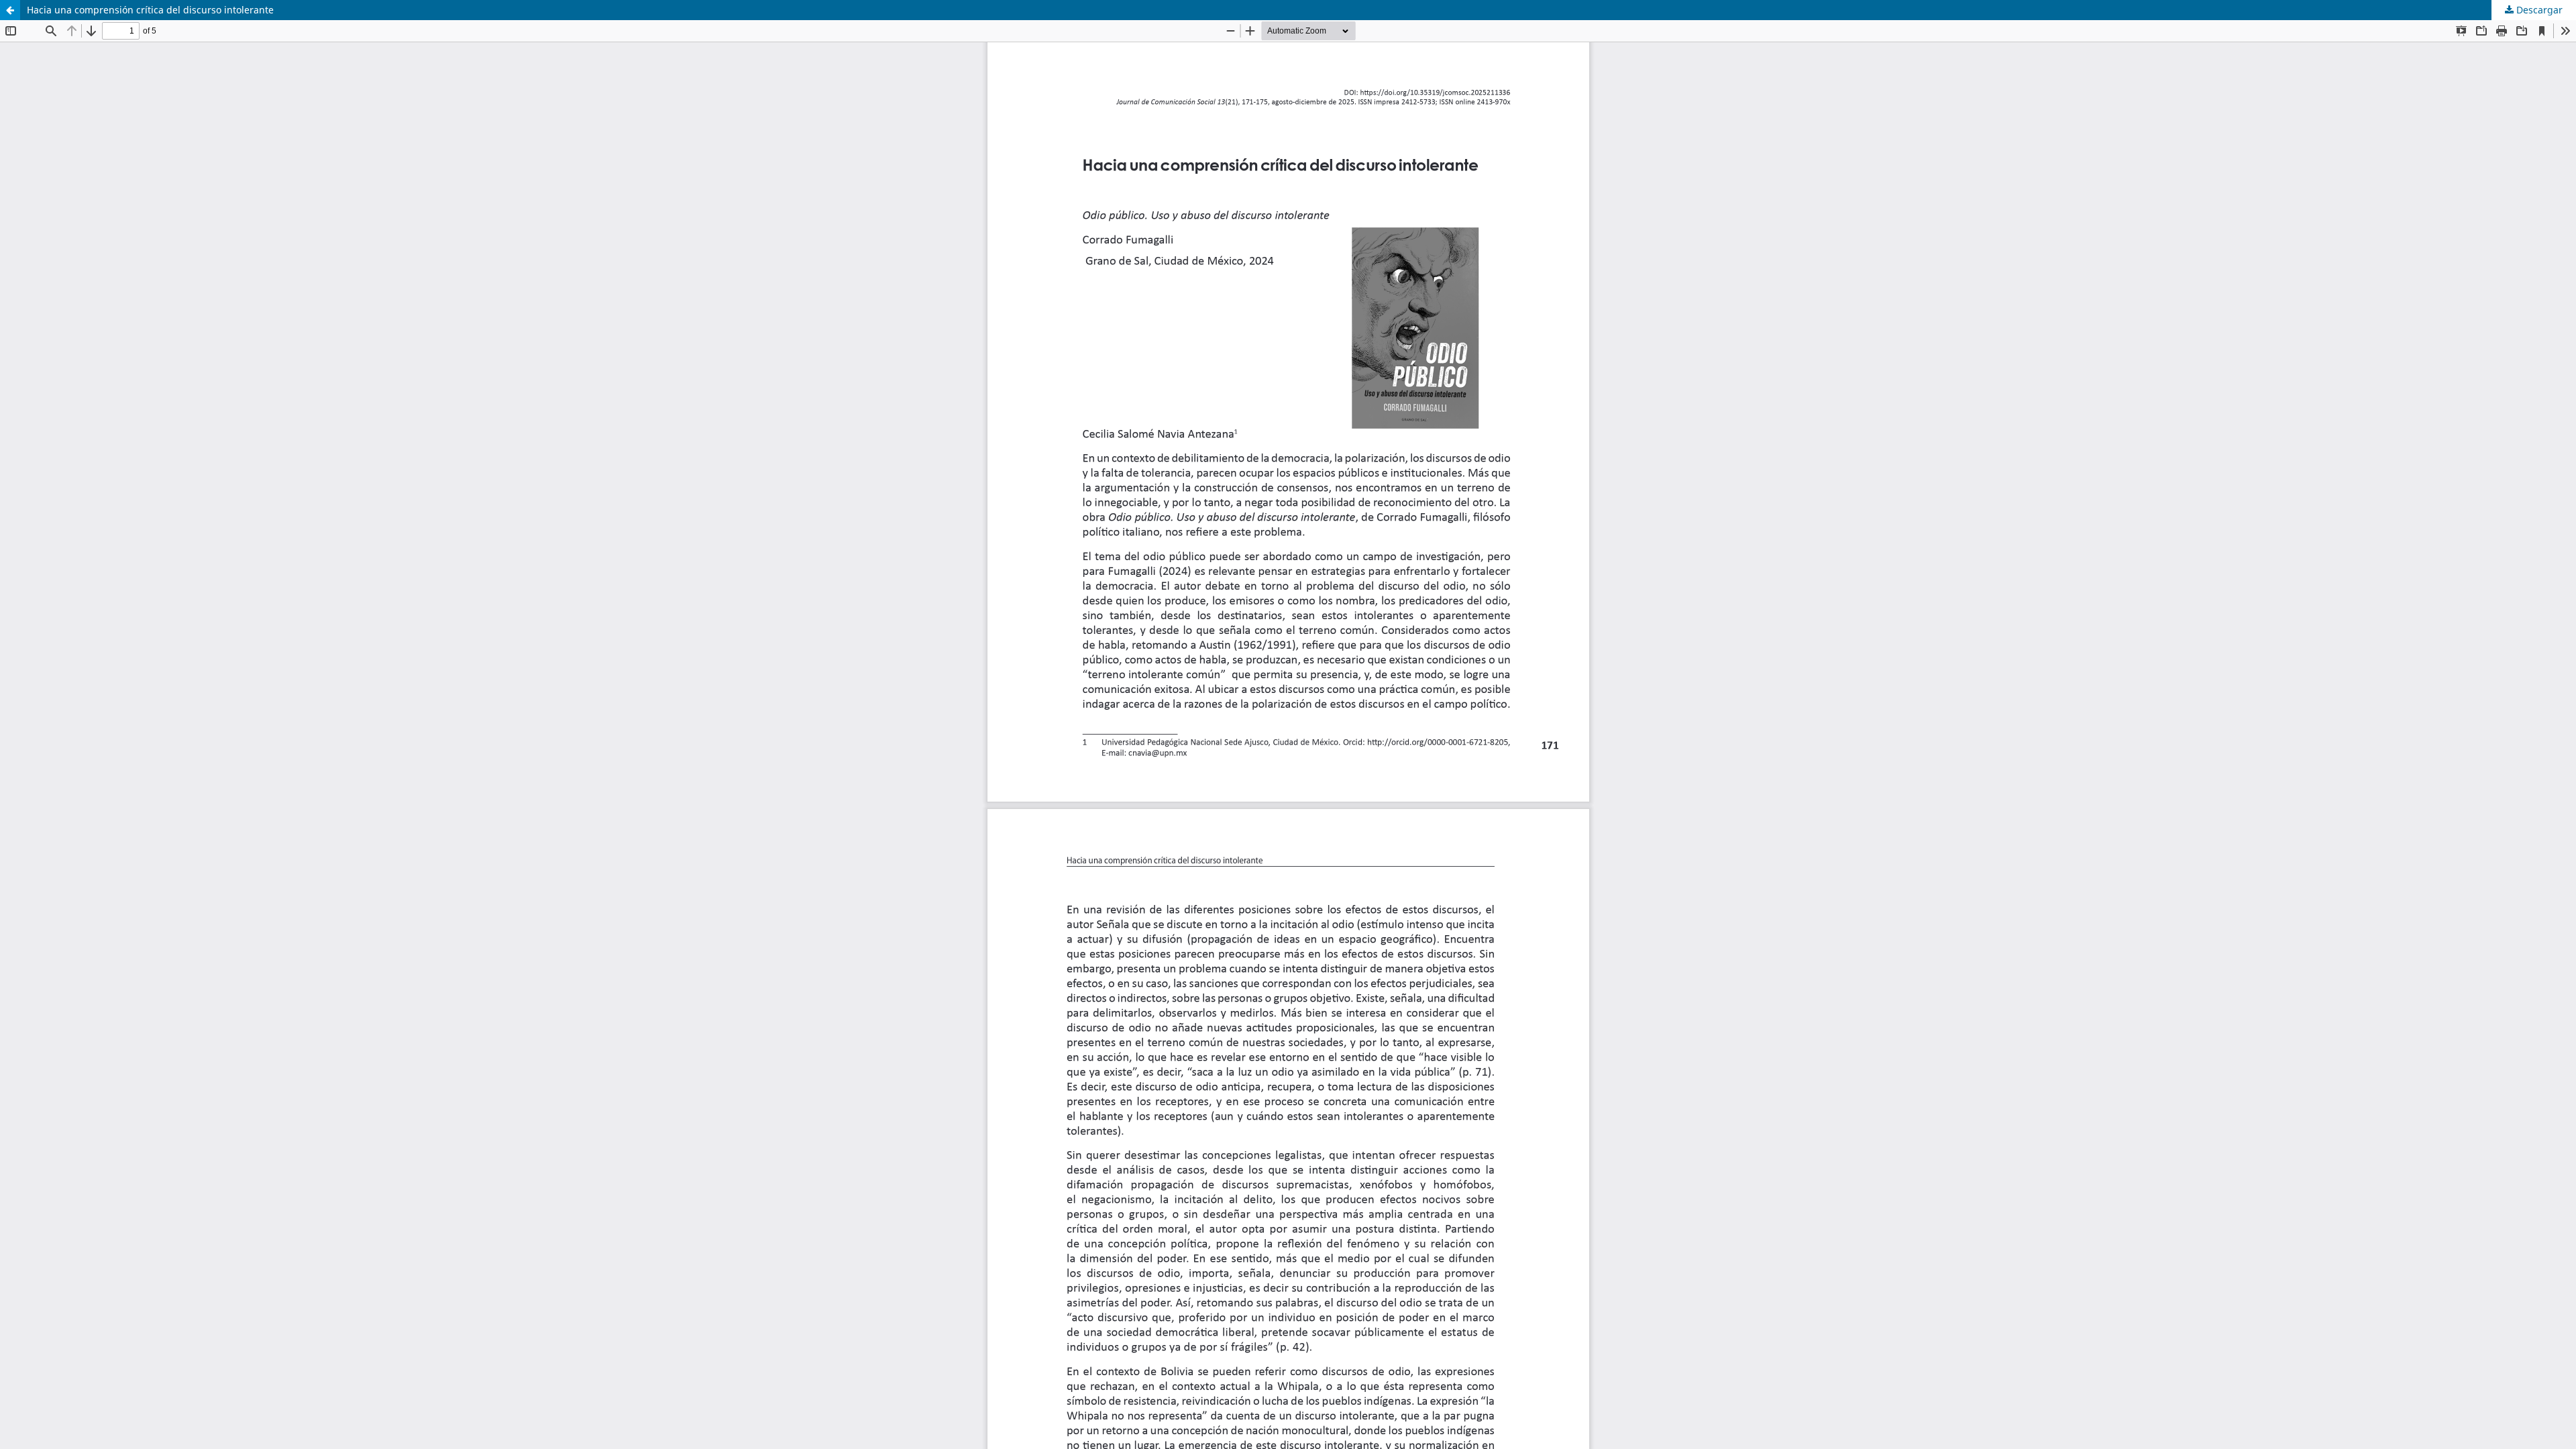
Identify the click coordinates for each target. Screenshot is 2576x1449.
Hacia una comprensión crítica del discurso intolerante (150, 10)
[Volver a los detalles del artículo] (10, 10)
